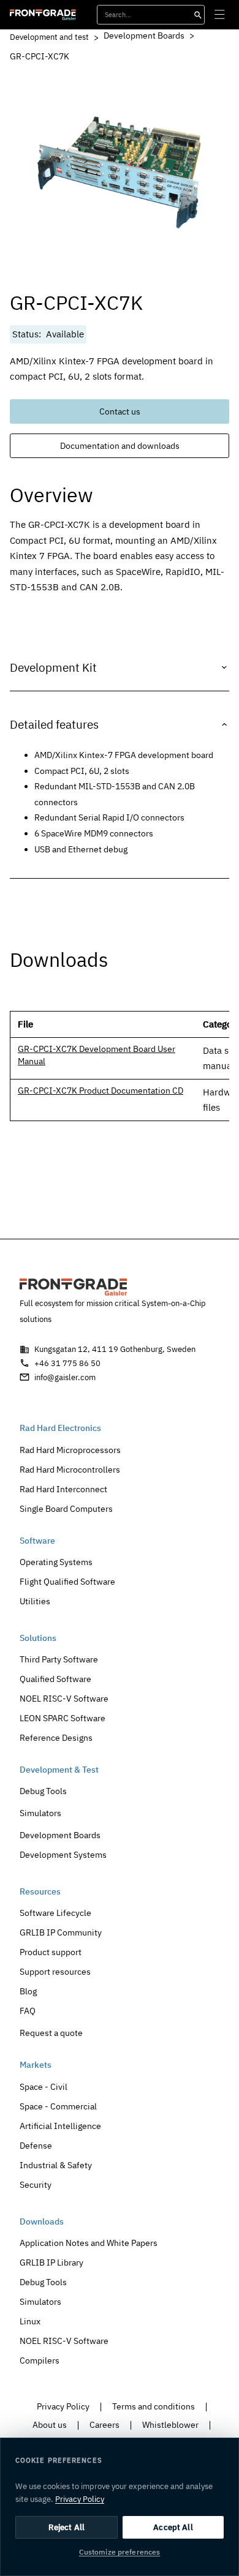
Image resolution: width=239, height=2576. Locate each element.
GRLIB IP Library (51, 2262)
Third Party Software (59, 1659)
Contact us (120, 411)
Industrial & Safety (56, 2165)
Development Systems (63, 1854)
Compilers (40, 2360)
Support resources (55, 1971)
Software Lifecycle (55, 1913)
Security (36, 2184)
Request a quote (51, 2033)
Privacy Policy (63, 2406)
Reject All (66, 2527)
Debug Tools (43, 1791)
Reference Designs (56, 1737)
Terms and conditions (154, 2406)
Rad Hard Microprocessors (70, 1450)
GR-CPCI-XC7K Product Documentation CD (101, 1091)
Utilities (35, 1601)
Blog (28, 1991)
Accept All (173, 2527)
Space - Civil (44, 2086)
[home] (43, 15)
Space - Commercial (58, 2106)
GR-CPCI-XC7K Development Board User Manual (97, 1055)
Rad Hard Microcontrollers (70, 1469)
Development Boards (144, 36)
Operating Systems (56, 1562)
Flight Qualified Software (67, 1581)
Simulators (40, 1813)
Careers (104, 2424)
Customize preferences (120, 2552)
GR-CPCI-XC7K (40, 56)
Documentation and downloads (120, 446)
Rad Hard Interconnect (63, 1489)
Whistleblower (170, 2424)
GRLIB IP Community (61, 1932)
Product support (51, 1952)
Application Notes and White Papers (89, 2243)
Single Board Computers (66, 1508)
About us (50, 2424)
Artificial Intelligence (60, 2126)
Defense (36, 2145)
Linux (30, 2321)
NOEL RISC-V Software (64, 1698)
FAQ (28, 2011)
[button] (219, 15)
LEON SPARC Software (63, 1718)
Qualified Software (55, 1679)
